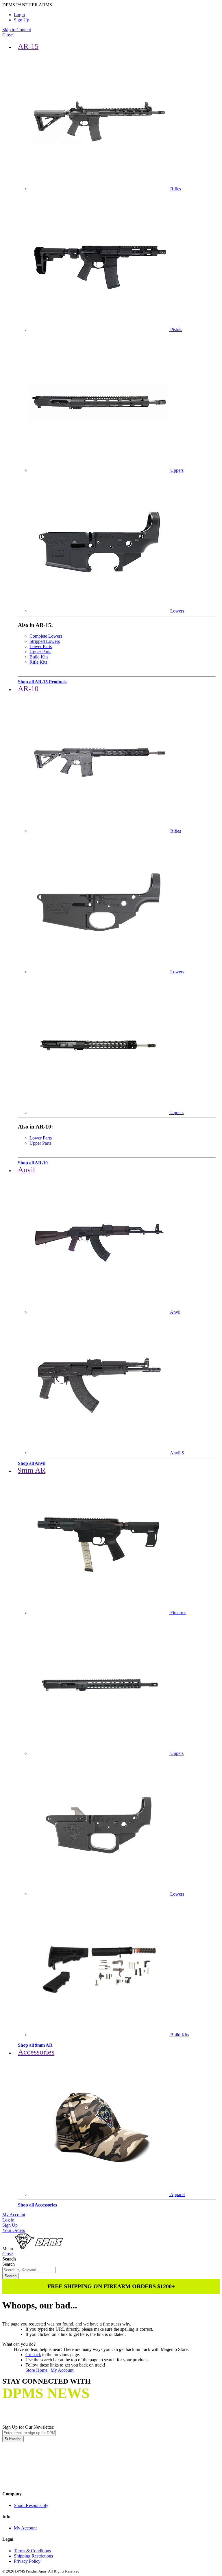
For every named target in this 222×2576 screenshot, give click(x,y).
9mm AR (32, 1470)
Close (8, 35)
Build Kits (39, 657)
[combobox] (29, 2270)
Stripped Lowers (45, 641)
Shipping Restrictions (33, 2556)
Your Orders (14, 2230)
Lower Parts (41, 646)
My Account (14, 2215)
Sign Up (22, 20)
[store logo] (39, 2249)
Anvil (26, 1170)
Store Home (36, 2370)
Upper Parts (40, 652)
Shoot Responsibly (31, 2505)
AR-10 (28, 689)
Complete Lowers (46, 636)
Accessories (36, 2052)
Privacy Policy (27, 2561)
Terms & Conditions (32, 2551)
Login (19, 15)
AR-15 (28, 46)
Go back (33, 2355)
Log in (8, 2220)
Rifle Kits (38, 662)
